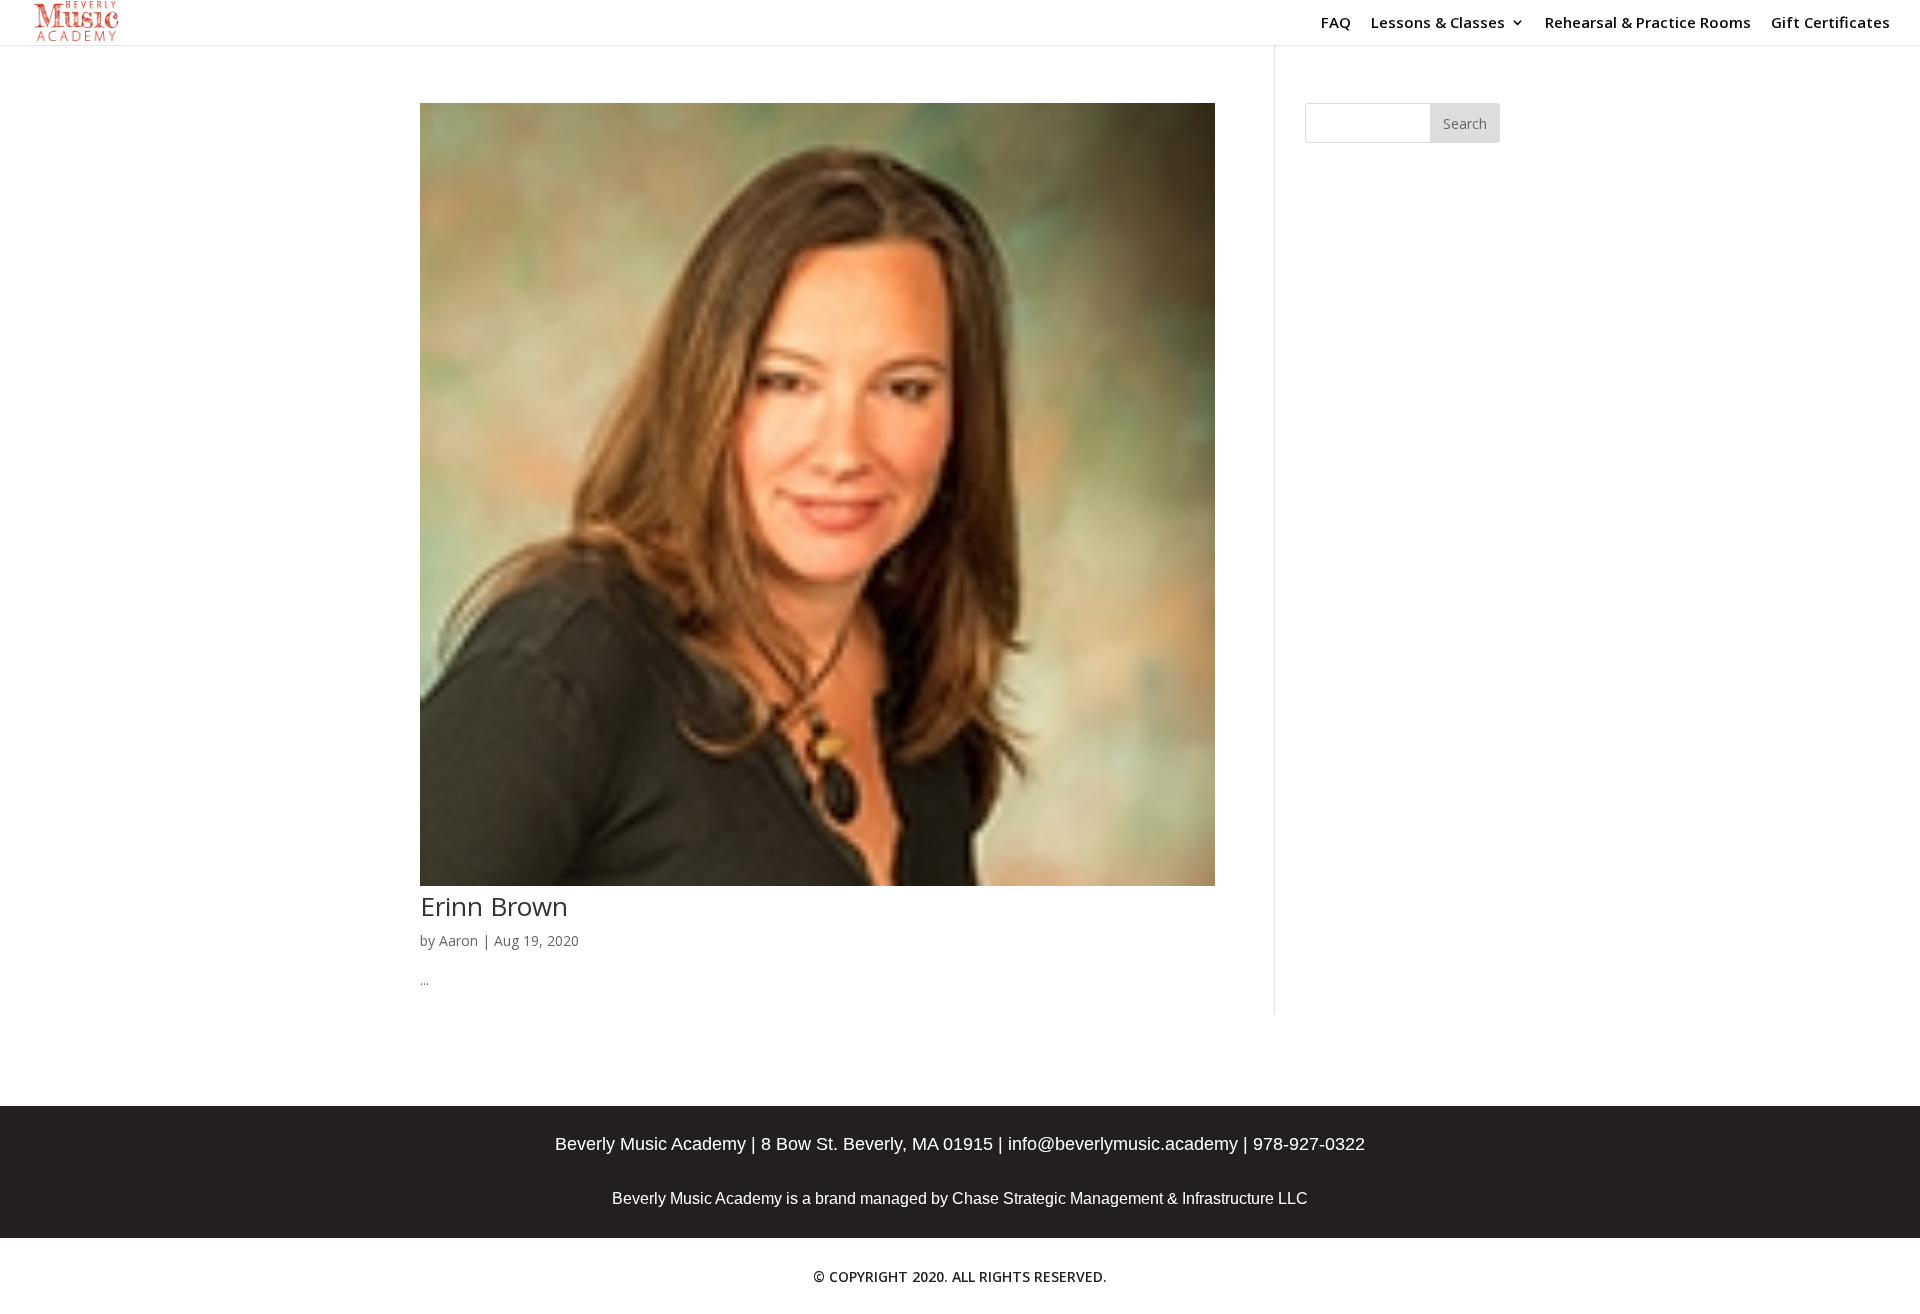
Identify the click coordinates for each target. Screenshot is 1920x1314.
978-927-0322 (1309, 1144)
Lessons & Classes (1438, 23)
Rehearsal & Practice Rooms (1648, 23)
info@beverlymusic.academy (1123, 1144)
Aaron (458, 940)
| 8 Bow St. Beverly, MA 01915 (872, 1144)
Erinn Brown (494, 906)
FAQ (1336, 23)
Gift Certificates (1830, 23)
